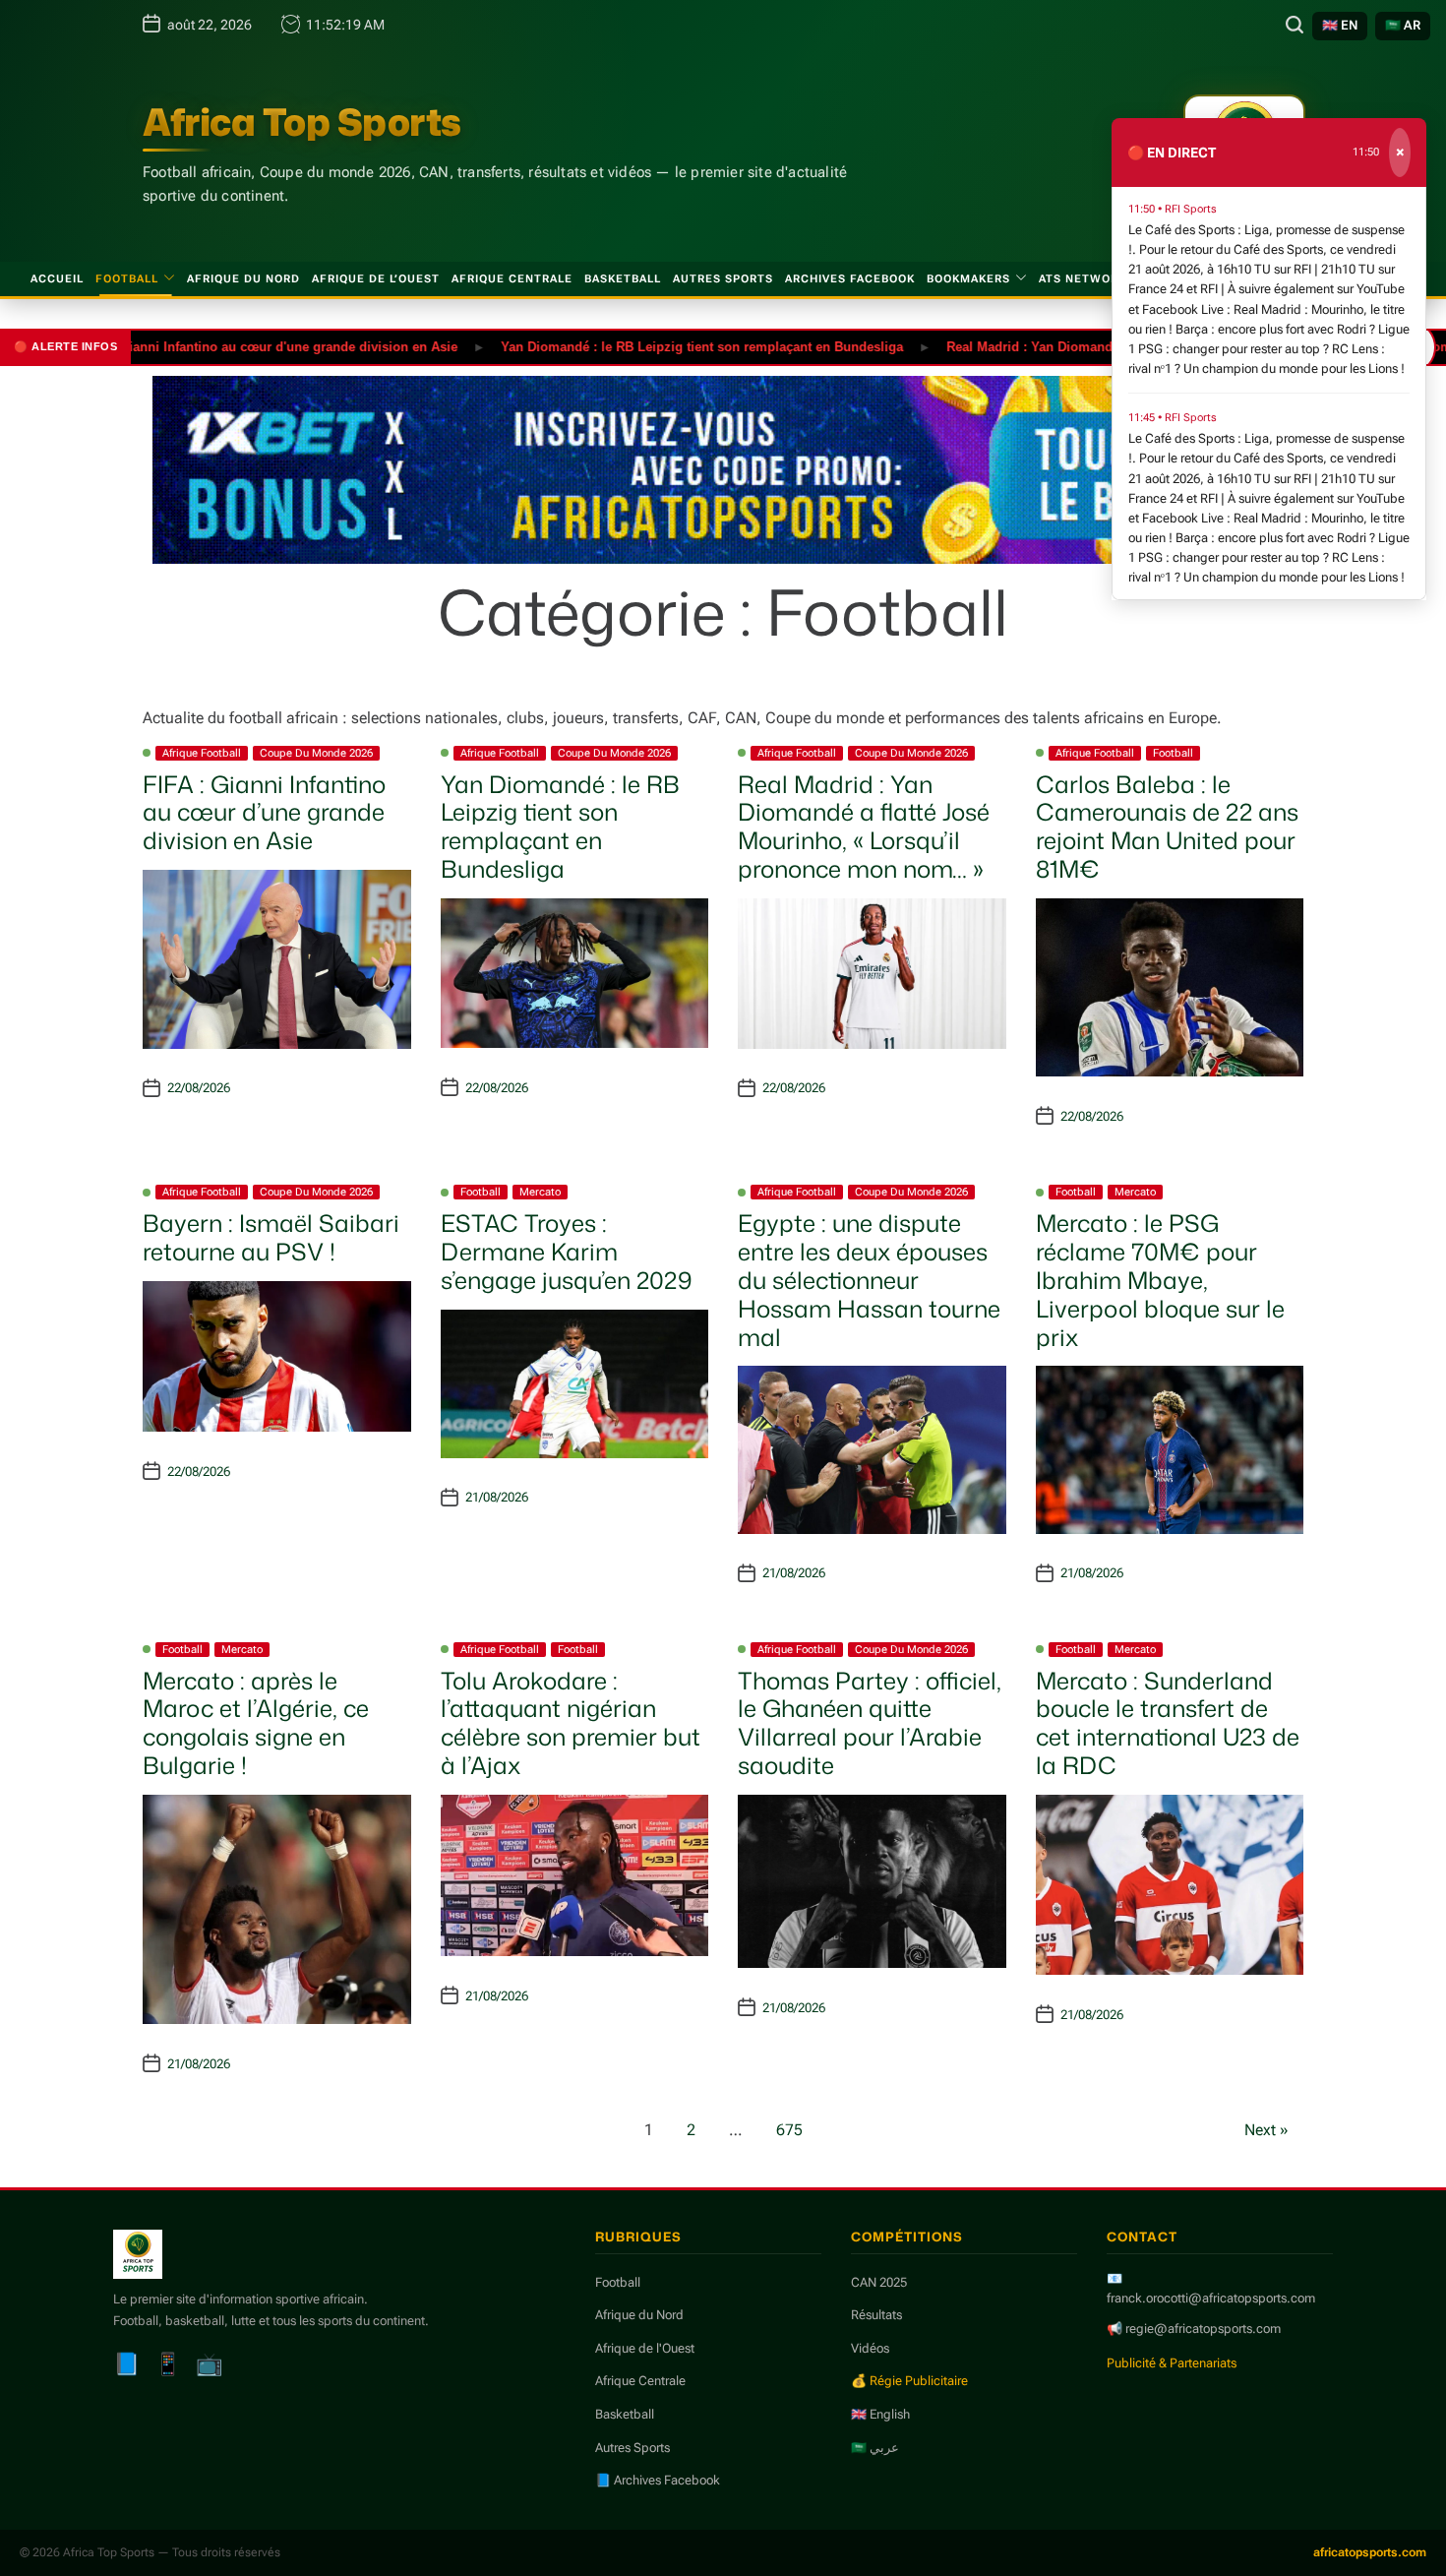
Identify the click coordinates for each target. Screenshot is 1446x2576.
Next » (1266, 2130)
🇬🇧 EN (1340, 25)
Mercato (540, 1192)
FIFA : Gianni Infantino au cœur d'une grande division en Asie (214, 346)
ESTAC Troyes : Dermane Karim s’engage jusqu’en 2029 (567, 1252)
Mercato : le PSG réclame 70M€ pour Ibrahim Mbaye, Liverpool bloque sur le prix (1160, 1280)
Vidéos (870, 2348)
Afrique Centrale (512, 279)
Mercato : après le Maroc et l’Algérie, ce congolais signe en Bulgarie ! (256, 1723)
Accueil (57, 279)
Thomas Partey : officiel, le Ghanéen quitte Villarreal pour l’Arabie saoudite (870, 1723)
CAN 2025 (879, 2282)
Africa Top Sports (302, 122)
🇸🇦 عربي (875, 2448)
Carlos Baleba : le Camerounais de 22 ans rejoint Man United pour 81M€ (1167, 827)
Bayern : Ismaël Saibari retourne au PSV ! (271, 1237)
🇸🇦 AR (1403, 25)
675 (789, 2130)
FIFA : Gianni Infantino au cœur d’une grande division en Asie (264, 813)
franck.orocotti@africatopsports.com (1211, 2298)
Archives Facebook (850, 279)
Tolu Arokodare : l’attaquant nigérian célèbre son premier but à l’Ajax (571, 1723)
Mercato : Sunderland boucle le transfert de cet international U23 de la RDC (1168, 1723)
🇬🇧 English (880, 2414)
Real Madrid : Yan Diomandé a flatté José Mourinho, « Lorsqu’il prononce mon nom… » (864, 827)
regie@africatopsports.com (1203, 2329)
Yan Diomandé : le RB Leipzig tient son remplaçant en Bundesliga (648, 346)
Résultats (876, 2315)
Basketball (623, 279)
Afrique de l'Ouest (645, 2348)
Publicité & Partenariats (1172, 2363)
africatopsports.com (1370, 2552)
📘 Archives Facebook (658, 2480)
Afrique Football (202, 753)
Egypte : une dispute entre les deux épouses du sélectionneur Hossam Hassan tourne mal (869, 1280)
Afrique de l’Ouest (376, 279)
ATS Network (1083, 279)
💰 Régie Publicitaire (909, 2381)
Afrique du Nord (243, 279)
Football (127, 279)
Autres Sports (723, 279)
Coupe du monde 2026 (316, 753)
